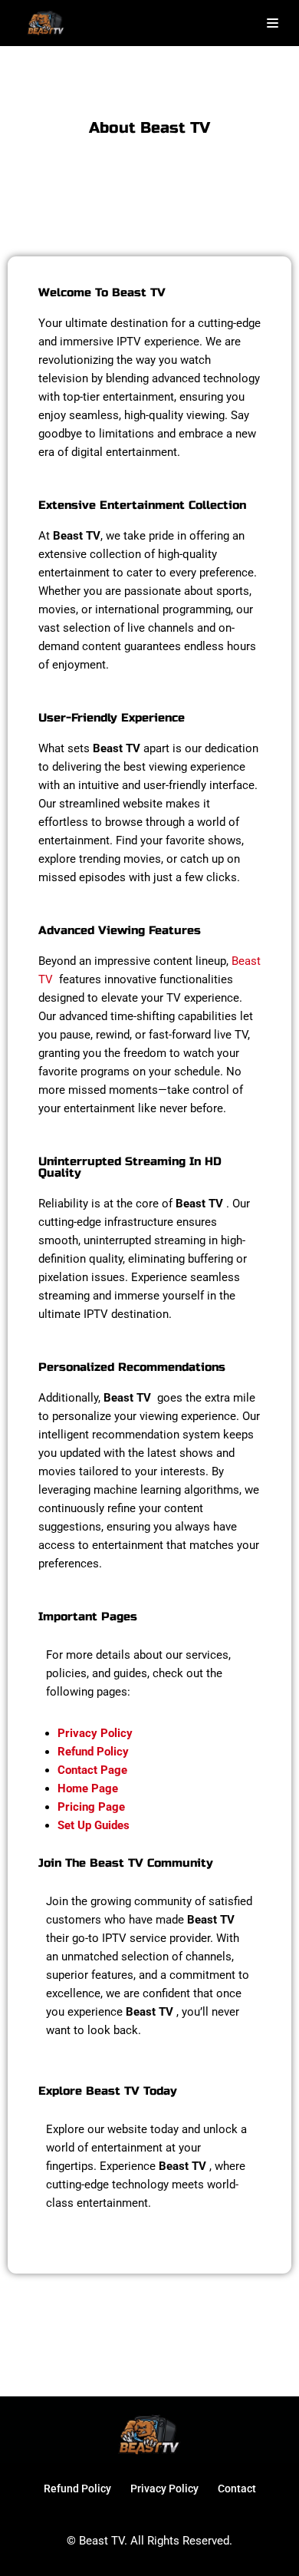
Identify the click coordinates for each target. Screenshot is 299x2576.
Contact (237, 2488)
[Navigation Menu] (273, 23)
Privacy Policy (164, 2488)
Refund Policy (77, 2488)
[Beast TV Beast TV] (46, 23)
